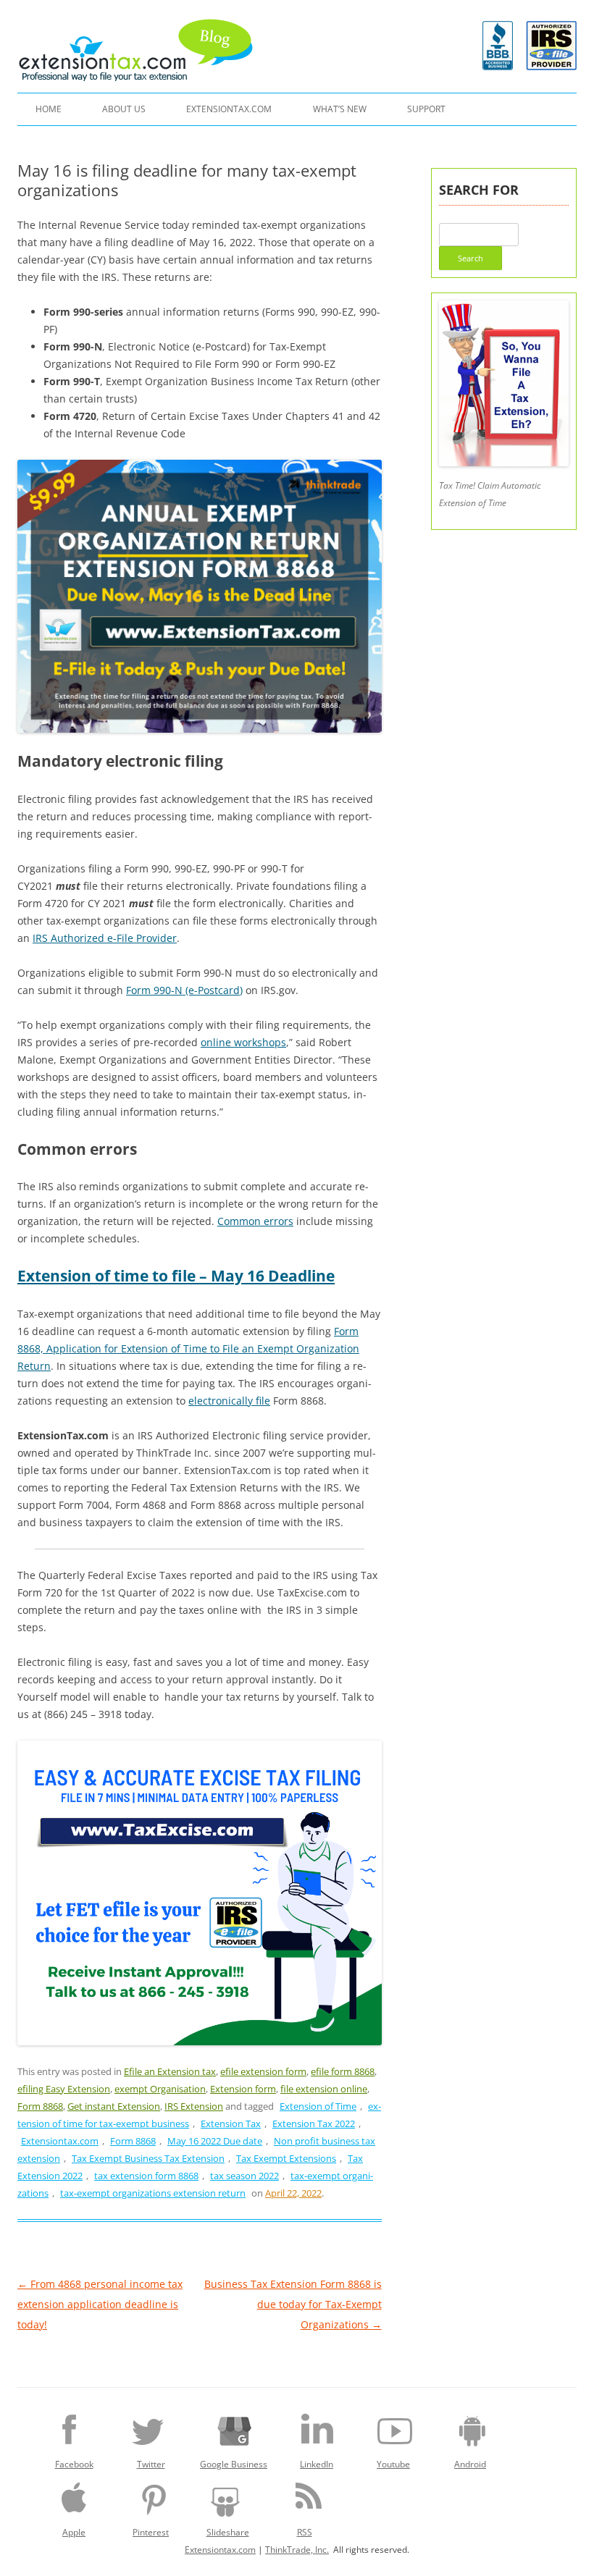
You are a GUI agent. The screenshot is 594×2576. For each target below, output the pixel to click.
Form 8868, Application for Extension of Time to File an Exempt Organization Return (188, 1348)
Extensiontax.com (60, 2141)
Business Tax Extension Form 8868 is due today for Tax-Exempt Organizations (293, 2304)
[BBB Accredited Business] (498, 66)
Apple (74, 2532)
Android (470, 2464)
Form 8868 (40, 2106)
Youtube (393, 2464)
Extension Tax (231, 2123)
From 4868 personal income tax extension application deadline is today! (100, 2304)
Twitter (151, 2464)
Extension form (243, 2089)
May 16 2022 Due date (215, 2141)
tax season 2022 (244, 2176)
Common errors (255, 1221)
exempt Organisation (160, 2089)
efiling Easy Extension (64, 2089)
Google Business (234, 2464)
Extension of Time (318, 2106)
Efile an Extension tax (170, 2071)
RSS (305, 2532)
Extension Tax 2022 (314, 2123)
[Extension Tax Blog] (137, 50)
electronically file (229, 1401)
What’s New (340, 109)
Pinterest (151, 2532)
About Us (124, 109)
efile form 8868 (343, 2071)
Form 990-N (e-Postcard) (184, 990)
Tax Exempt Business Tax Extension (148, 2158)
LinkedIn (317, 2464)
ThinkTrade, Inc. (297, 2550)
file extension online (324, 2089)
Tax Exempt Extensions (286, 2158)
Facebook (74, 2464)
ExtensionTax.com (229, 109)
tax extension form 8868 (146, 2176)
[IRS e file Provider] (551, 46)
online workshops (243, 1042)
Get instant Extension (114, 2106)
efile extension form (263, 2071)
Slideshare (228, 2532)
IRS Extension (194, 2106)
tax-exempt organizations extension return (153, 2193)
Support (426, 109)
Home (49, 109)
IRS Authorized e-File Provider (105, 938)
